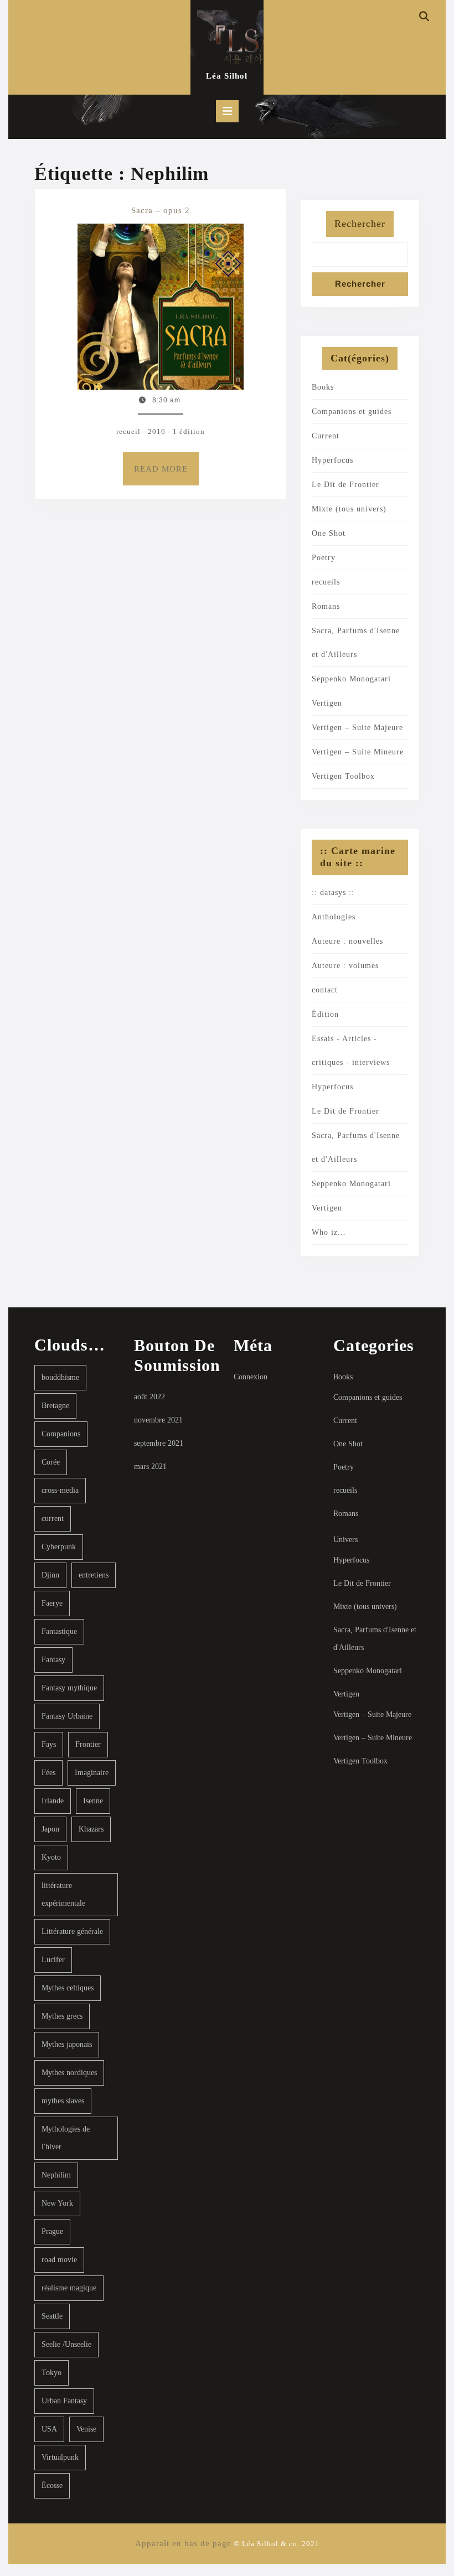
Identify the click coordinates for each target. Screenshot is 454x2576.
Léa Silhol (227, 76)
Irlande (53, 1801)
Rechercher (360, 224)
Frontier (88, 1744)
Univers (345, 1540)
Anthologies (334, 917)
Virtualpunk (60, 2457)
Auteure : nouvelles (347, 941)
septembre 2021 (159, 1443)
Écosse (52, 2486)
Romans (326, 606)
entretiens (94, 1575)
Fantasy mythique (69, 1688)
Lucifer (53, 1960)
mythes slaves (63, 2101)
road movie (59, 2260)
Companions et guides (352, 412)
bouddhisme (60, 1377)
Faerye (52, 1603)
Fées (48, 1773)
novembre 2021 (158, 1420)
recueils (326, 582)
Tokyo (51, 2373)
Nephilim (56, 2175)
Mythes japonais (67, 2044)
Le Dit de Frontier (345, 485)
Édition (325, 1014)
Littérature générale (72, 1931)
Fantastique (59, 1631)
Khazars (91, 1829)
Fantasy (53, 1660)
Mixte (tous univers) (349, 509)
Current (326, 436)
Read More (166, 475)
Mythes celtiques (68, 1988)
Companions (61, 1434)
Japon (50, 1829)
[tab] (227, 111)
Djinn (50, 1575)
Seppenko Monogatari (351, 679)
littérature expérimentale (63, 1894)
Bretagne (55, 1406)
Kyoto (51, 1857)
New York (57, 2203)
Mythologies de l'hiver (66, 2138)
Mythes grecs (62, 2016)
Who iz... (329, 1232)
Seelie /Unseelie (66, 2344)
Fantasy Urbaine (67, 1716)
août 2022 (149, 1397)
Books (323, 387)
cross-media (60, 1490)
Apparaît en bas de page (183, 2543)
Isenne (93, 1801)
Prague (52, 2231)
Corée (51, 1462)
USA (49, 2429)
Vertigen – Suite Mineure (358, 752)
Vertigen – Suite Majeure (357, 728)
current (53, 1519)
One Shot (329, 533)
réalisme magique (69, 2288)
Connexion (251, 1377)
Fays (49, 1744)
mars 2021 (150, 1467)
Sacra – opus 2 (161, 210)
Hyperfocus (332, 460)
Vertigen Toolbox (343, 776)
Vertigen (327, 703)
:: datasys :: (333, 893)
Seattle (52, 2316)
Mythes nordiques (69, 2073)
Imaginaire (92, 1773)
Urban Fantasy (64, 2401)
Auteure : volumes (345, 966)
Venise (86, 2429)
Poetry (324, 558)
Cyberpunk (59, 1547)
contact (325, 990)
